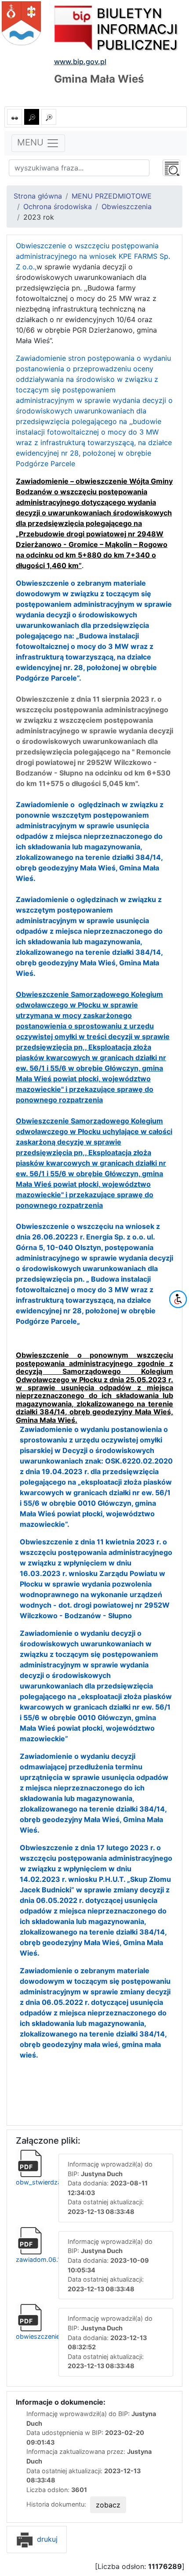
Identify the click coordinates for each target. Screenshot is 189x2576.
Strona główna (38, 196)
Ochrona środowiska (58, 207)
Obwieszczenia (127, 207)
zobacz (108, 2505)
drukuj (46, 2539)
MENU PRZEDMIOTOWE (112, 196)
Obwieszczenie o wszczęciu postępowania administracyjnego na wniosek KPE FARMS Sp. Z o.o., (93, 256)
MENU (32, 143)
